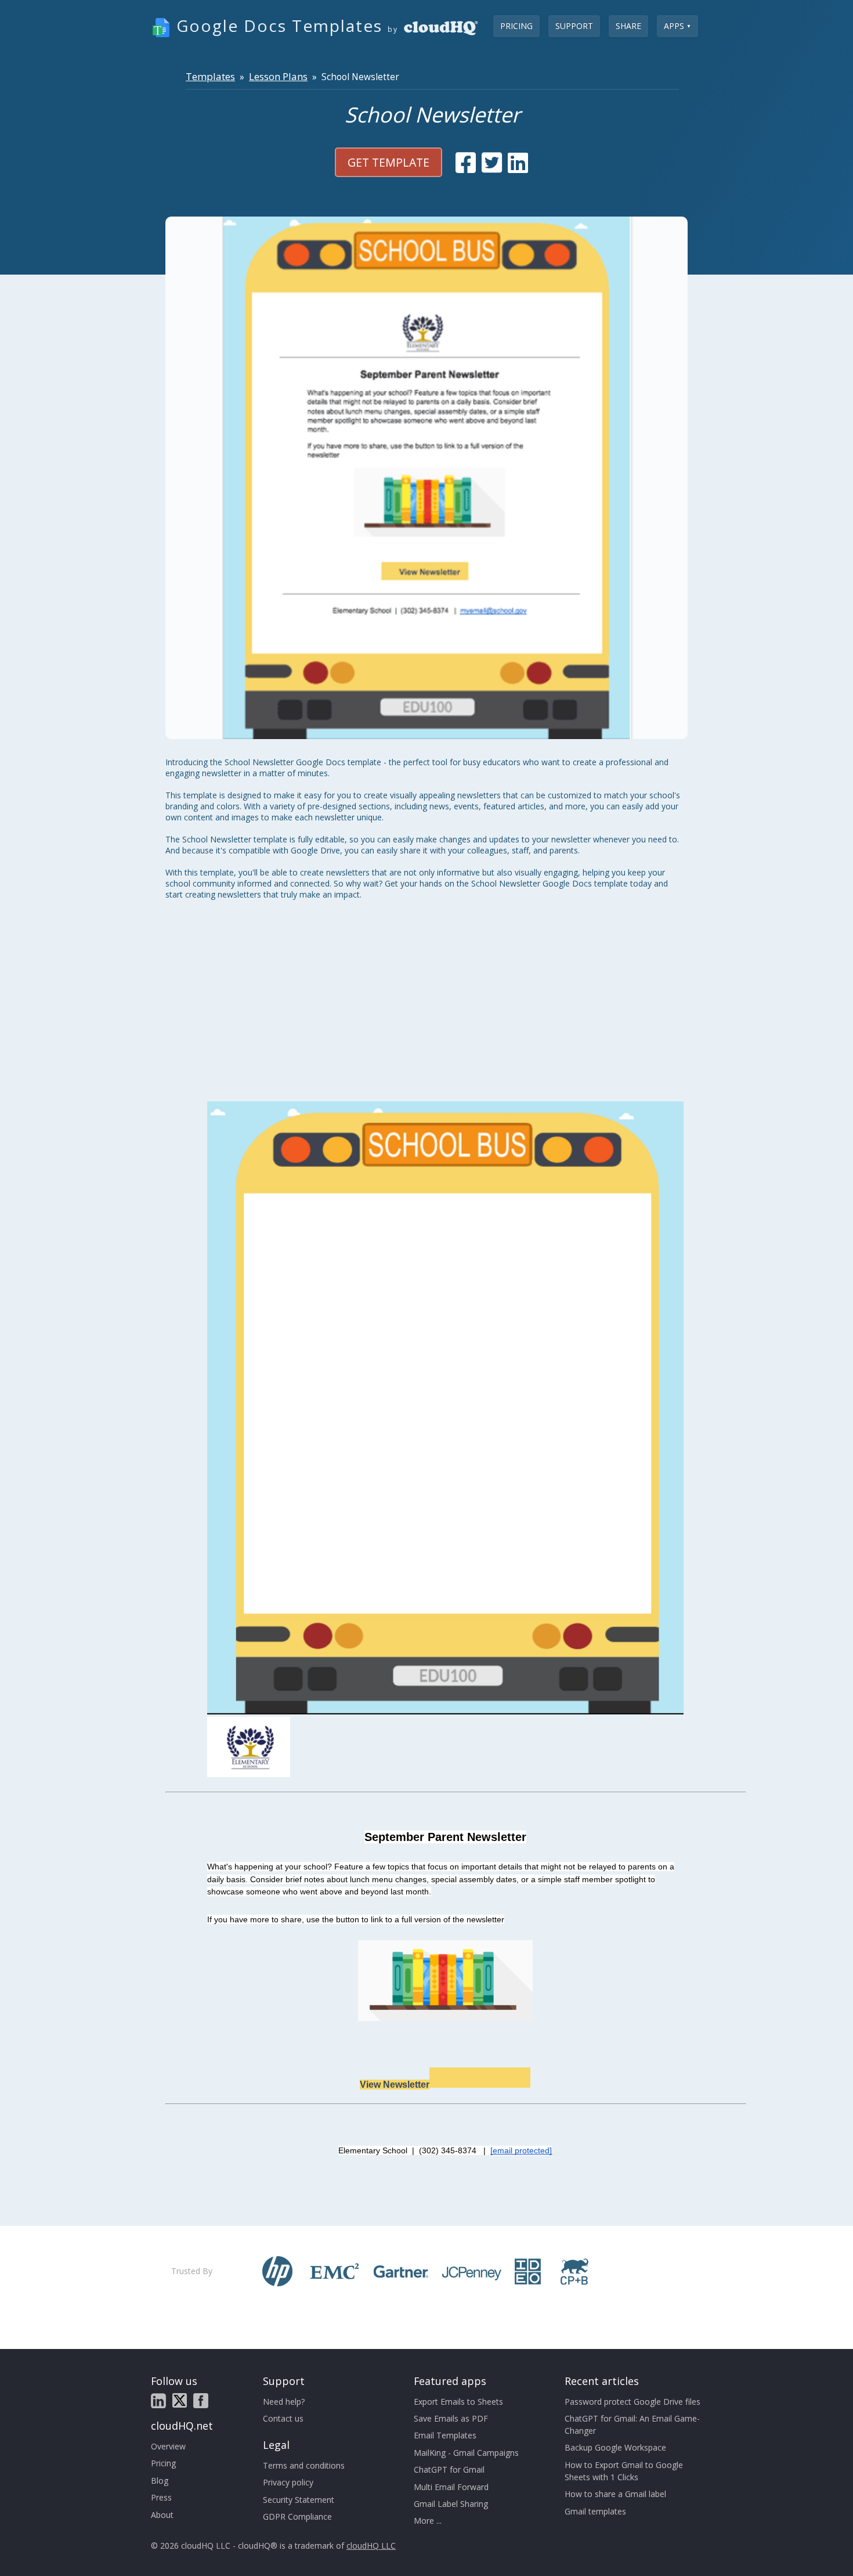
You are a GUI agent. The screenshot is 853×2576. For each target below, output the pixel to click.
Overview (168, 2446)
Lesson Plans (278, 76)
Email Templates (445, 2435)
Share (628, 26)
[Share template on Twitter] (492, 163)
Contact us (283, 2418)
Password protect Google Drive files (632, 2402)
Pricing (516, 26)
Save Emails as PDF (451, 2418)
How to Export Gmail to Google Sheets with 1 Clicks (624, 2471)
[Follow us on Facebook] (201, 2401)
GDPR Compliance (297, 2516)
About (162, 2515)
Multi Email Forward (451, 2487)
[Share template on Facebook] (466, 163)
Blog (160, 2480)
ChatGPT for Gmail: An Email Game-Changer (632, 2424)
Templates (210, 76)
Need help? (284, 2402)
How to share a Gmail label (615, 2494)
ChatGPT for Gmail (449, 2469)
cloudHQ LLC (371, 2546)
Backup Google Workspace (615, 2447)
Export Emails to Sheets (458, 2402)
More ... (428, 2521)
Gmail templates (595, 2511)
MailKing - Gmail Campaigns (466, 2453)
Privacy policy (288, 2482)
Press (161, 2497)
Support (574, 26)
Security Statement (299, 2500)
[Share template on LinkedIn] (518, 163)
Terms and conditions (304, 2465)
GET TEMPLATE (388, 162)
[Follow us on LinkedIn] (158, 2401)
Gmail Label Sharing (451, 2504)
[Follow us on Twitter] (180, 2400)
